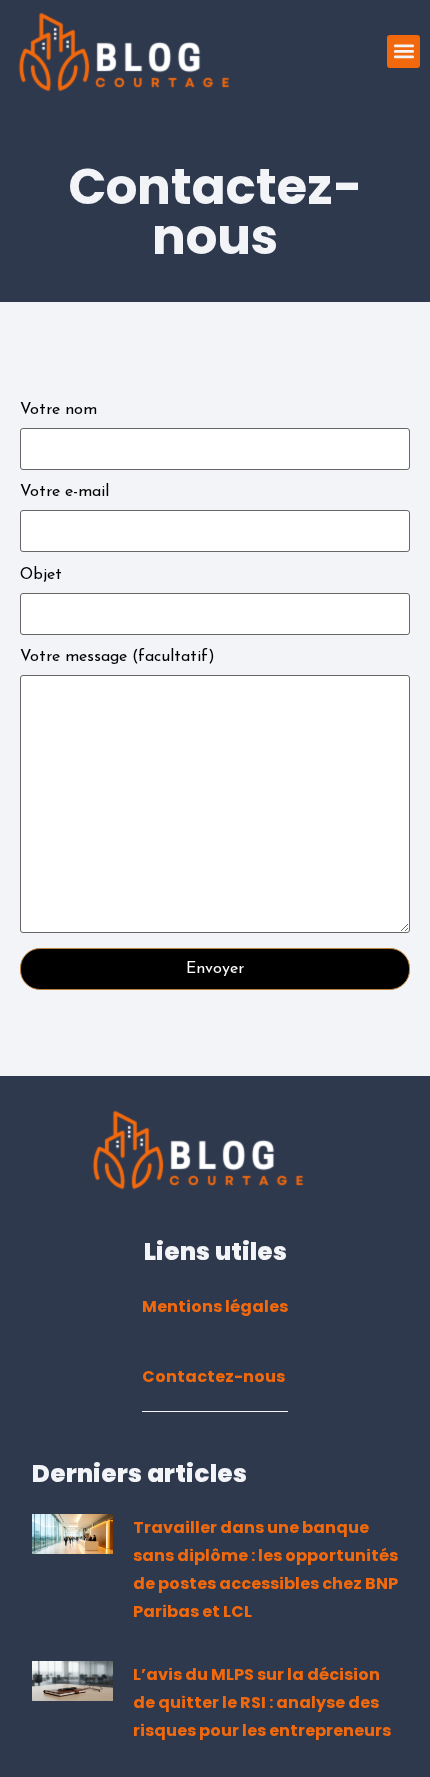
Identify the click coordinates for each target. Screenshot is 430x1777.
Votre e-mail (64, 492)
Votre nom (58, 410)
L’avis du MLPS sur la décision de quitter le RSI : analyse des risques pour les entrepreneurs (262, 1702)
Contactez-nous (213, 1376)
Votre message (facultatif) (117, 657)
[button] (403, 51)
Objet (41, 575)
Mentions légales (215, 1306)
